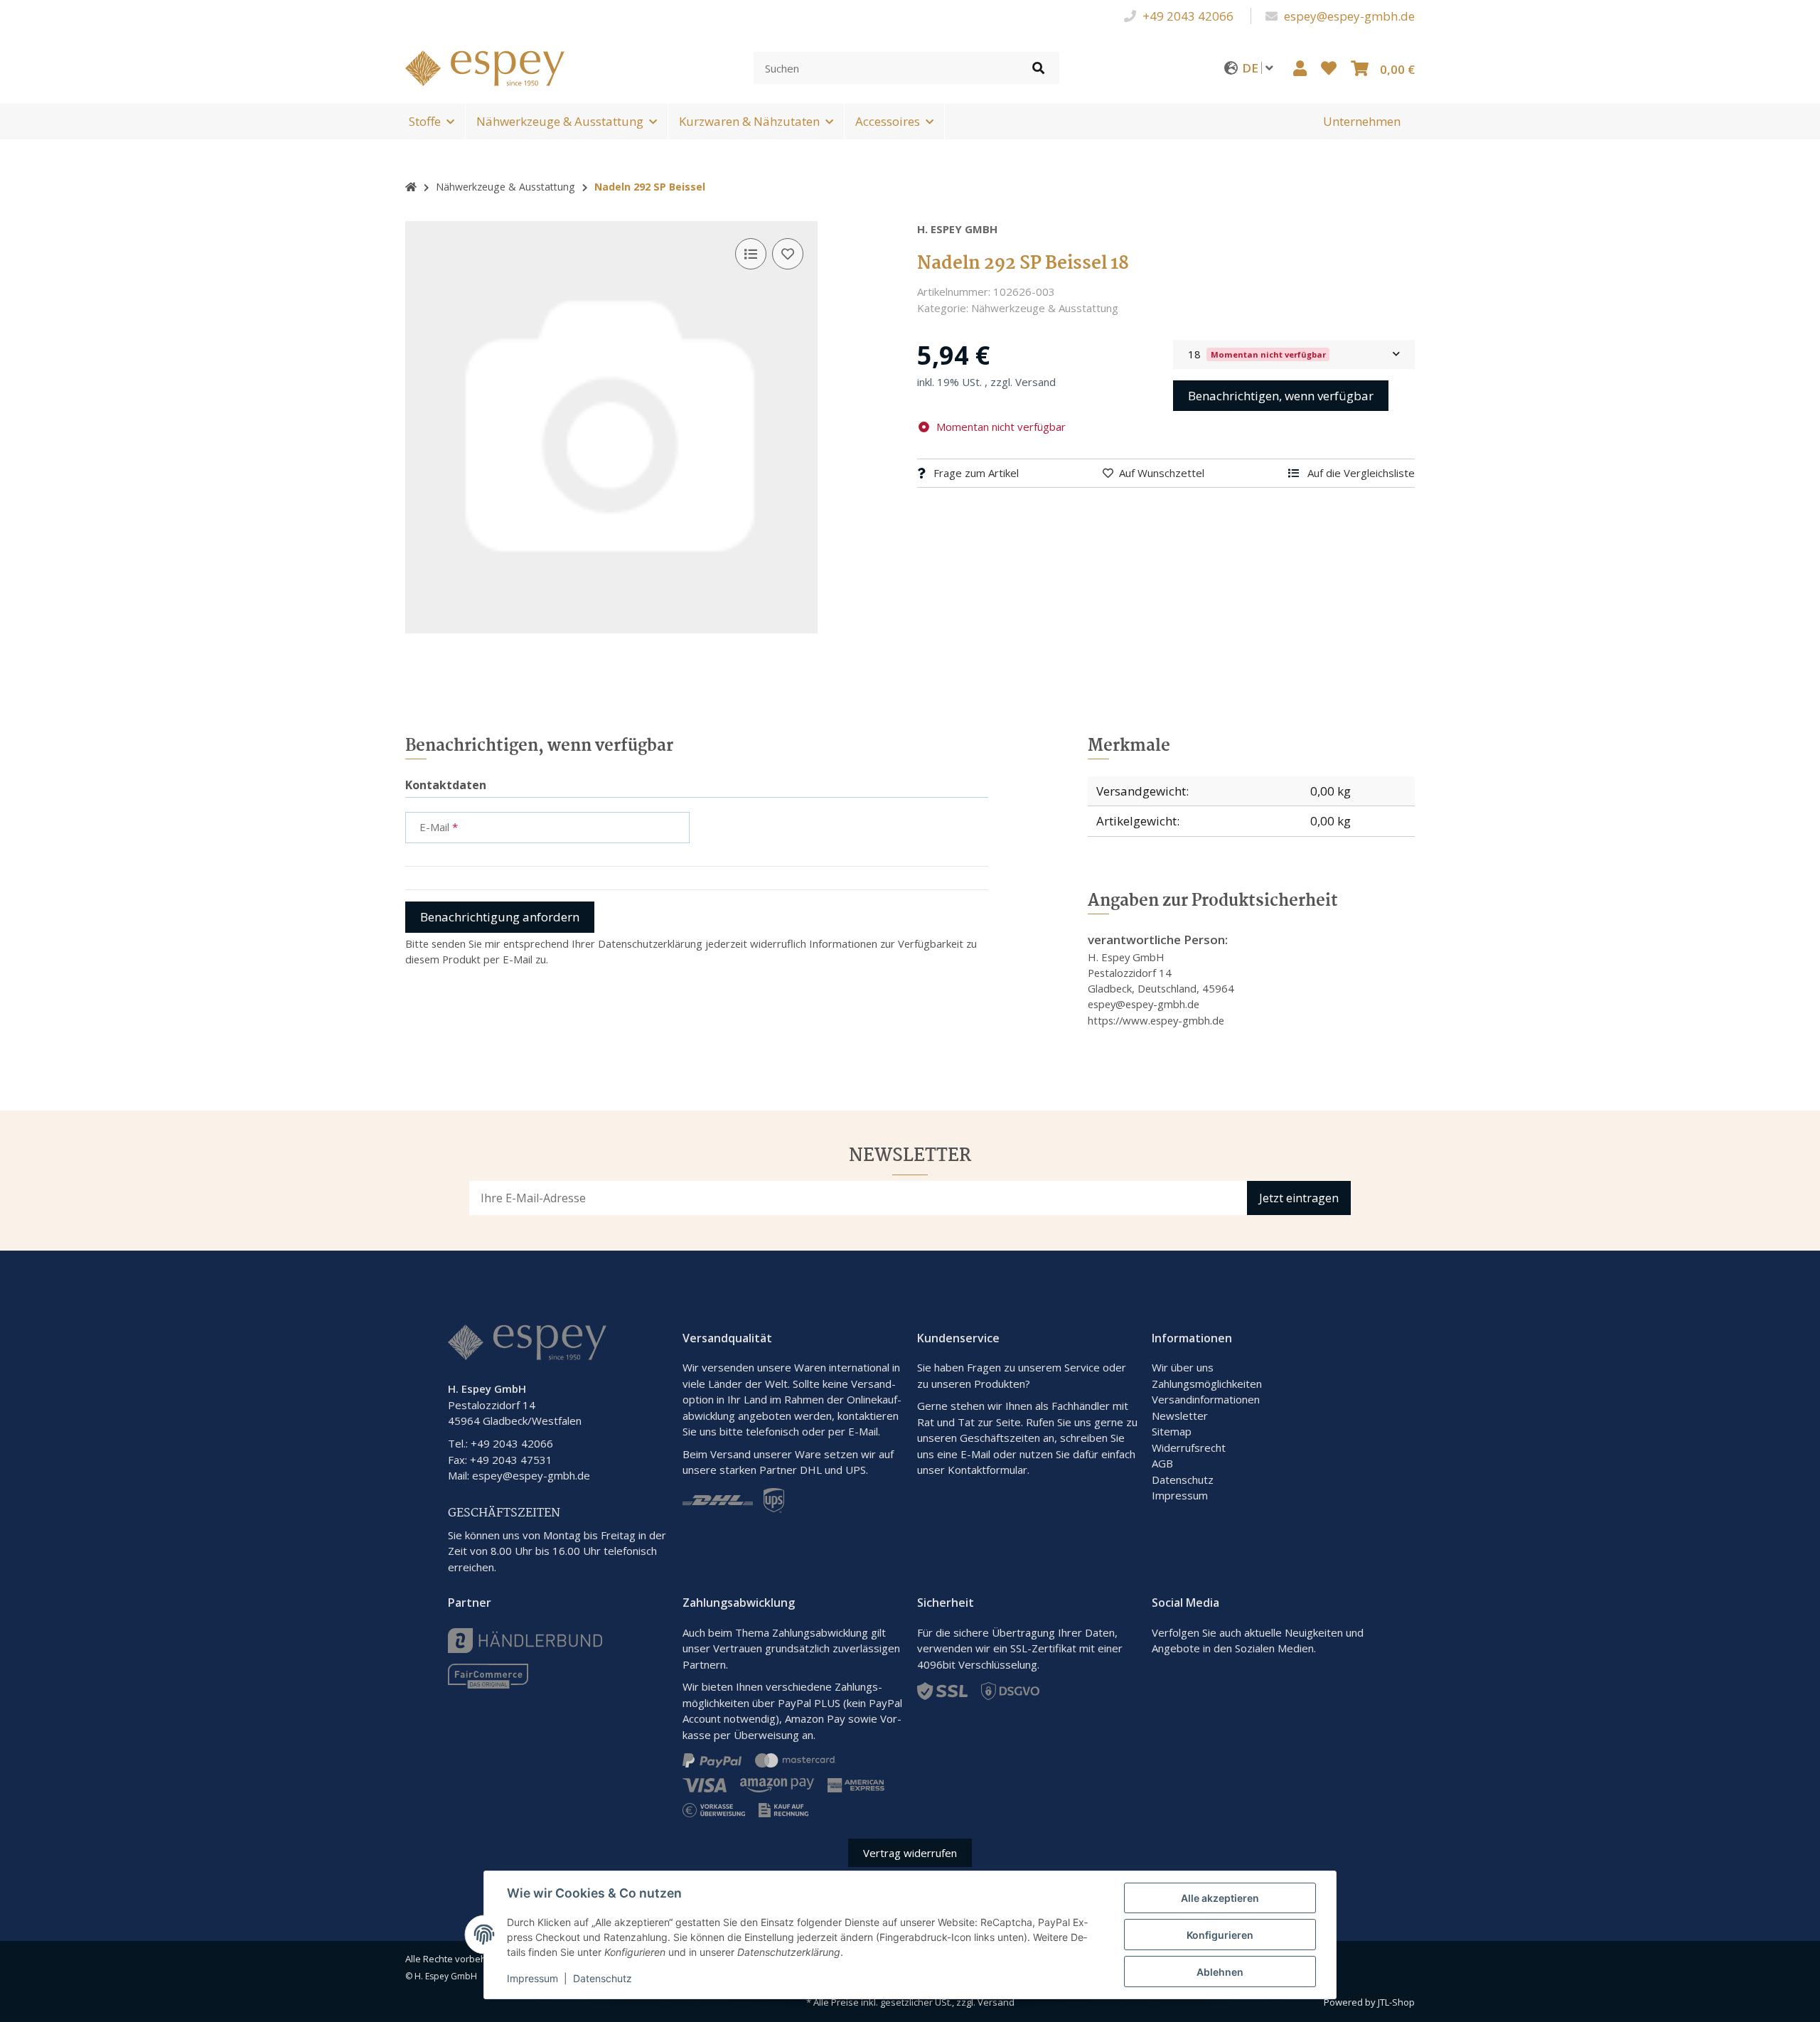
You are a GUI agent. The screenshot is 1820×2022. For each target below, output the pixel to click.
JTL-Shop (1396, 2002)
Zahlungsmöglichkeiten (1207, 1384)
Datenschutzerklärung (650, 943)
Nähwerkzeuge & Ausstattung (560, 121)
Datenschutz (1183, 1480)
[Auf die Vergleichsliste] (751, 254)
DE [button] (1252, 68)
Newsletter (1180, 1416)
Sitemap (1172, 1431)
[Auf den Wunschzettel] (788, 254)
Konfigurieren (1220, 1935)
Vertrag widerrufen (910, 1853)
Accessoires (888, 121)
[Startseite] (411, 187)
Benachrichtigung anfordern (500, 917)
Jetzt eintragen (1299, 1198)
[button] (1300, 68)
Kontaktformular (987, 1470)
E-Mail (975, 1454)
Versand (1035, 382)
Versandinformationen (1206, 1399)
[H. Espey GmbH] (485, 66)
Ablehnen (1220, 1972)
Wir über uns (1183, 1367)
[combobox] (1294, 354)
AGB (1162, 1463)
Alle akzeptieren (1220, 1898)
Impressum (1180, 1495)
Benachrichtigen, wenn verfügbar (1281, 396)
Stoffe (425, 121)
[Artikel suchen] (1038, 68)
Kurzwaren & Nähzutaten (749, 121)
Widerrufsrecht (1189, 1448)
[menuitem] (1362, 122)
